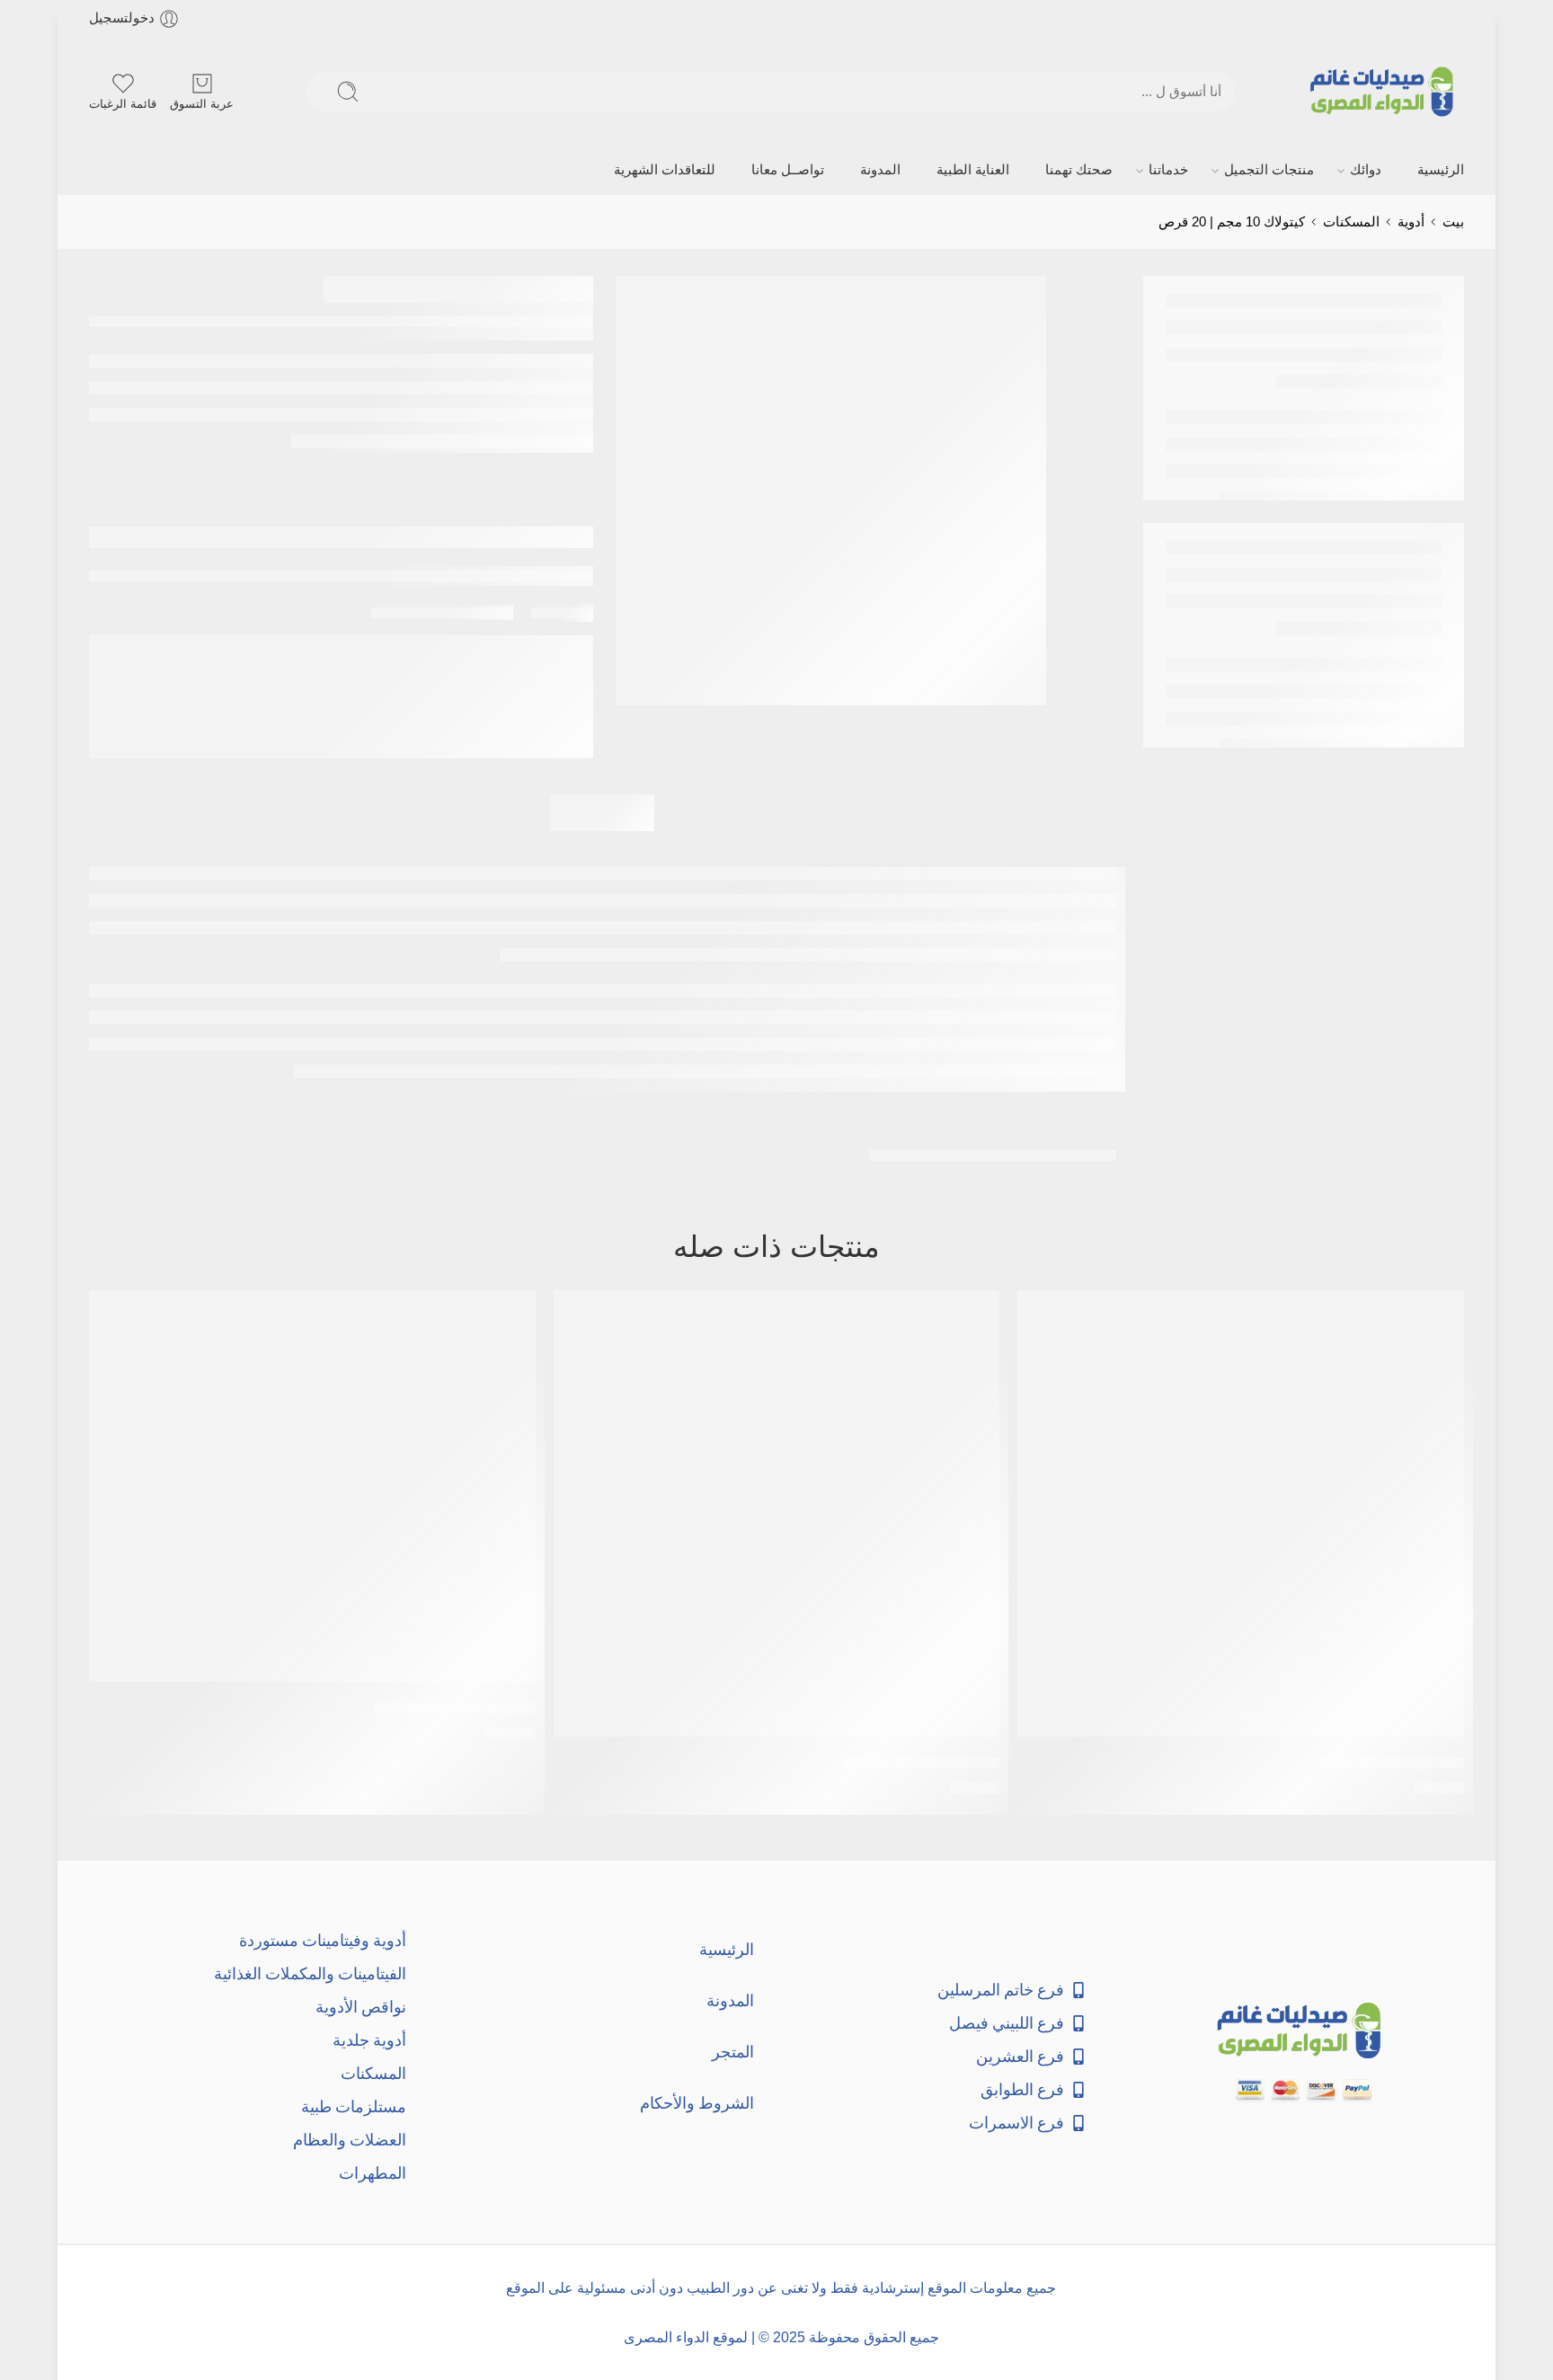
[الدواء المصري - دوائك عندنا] (1385, 92)
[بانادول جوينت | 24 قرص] (777, 1513)
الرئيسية (1441, 170)
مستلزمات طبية (354, 2106)
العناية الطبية (973, 170)
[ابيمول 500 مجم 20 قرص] (312, 1486)
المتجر (733, 2052)
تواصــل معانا (788, 170)
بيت (1453, 222)
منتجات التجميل (1269, 170)
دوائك (1366, 170)
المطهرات (373, 2173)
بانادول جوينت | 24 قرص (921, 1762)
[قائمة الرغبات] (1043, 1315)
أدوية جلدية (369, 2040)
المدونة (880, 170)
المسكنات (1351, 222)
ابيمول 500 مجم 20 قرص (455, 1708)
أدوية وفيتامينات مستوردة (323, 1940)
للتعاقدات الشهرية (665, 170)
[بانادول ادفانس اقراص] (1241, 1513)
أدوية (1411, 222)
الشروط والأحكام (697, 2103)
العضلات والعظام (350, 2140)
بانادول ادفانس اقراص (1393, 1762)
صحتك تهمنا (1079, 170)
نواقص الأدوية (361, 2007)
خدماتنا (1168, 170)
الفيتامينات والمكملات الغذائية (310, 1973)
